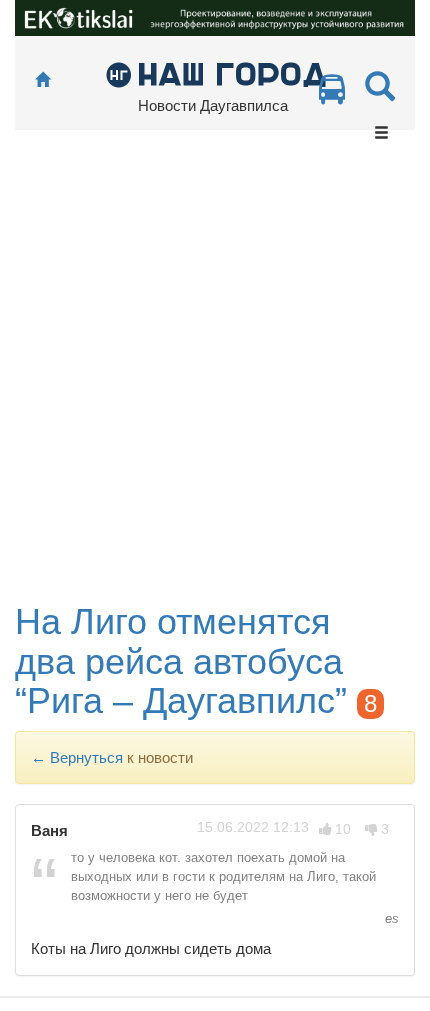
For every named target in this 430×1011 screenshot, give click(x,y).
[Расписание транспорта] (332, 94)
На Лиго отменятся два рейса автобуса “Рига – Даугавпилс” (181, 661)
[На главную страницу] (42, 80)
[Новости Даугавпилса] (215, 73)
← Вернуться (77, 757)
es (390, 918)
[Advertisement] (215, 377)
